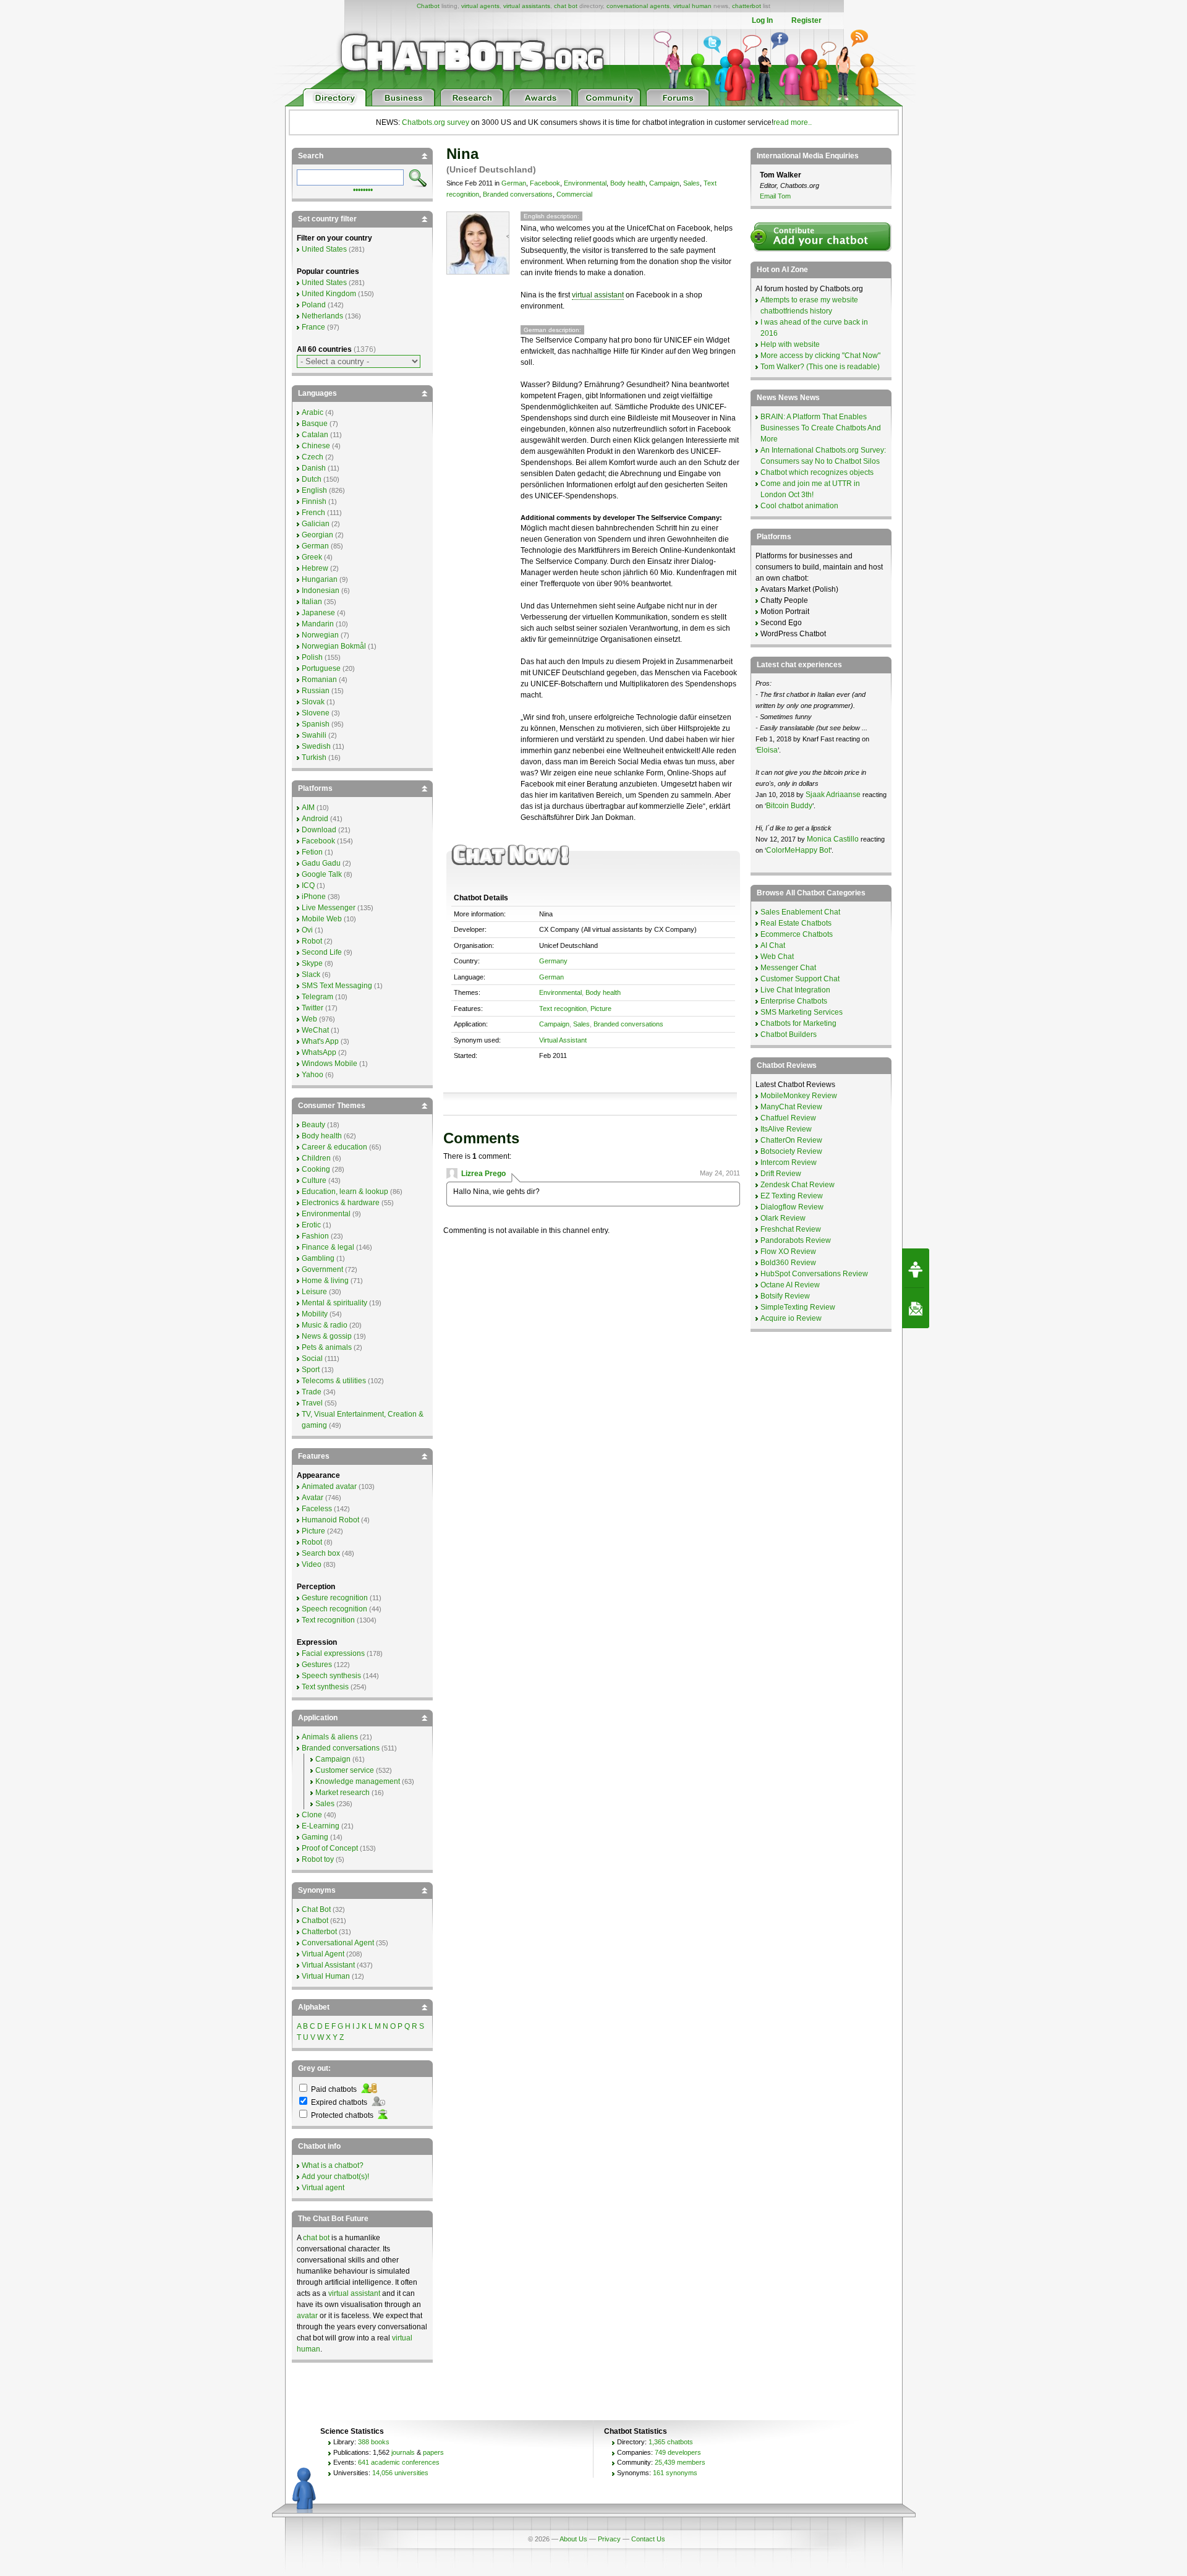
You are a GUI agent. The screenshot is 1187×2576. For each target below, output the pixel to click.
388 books (374, 2442)
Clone (312, 1815)
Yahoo (313, 1075)
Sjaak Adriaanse (833, 795)
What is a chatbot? (333, 2165)
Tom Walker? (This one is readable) (820, 367)
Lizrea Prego (483, 1174)
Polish (312, 657)
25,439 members (680, 2462)
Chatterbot (319, 1932)
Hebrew (315, 568)
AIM (308, 808)
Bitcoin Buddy (789, 806)
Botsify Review (785, 1296)
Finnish (314, 501)
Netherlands (322, 316)
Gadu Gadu (321, 863)
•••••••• (363, 189)
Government (322, 1269)
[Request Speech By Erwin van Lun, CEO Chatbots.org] (916, 1268)
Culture (314, 1180)
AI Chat (773, 945)
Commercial (574, 194)
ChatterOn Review (791, 1140)
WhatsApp (319, 1052)
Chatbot (428, 6)
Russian (316, 691)
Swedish (316, 746)
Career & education (334, 1147)
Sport (311, 1370)
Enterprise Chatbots (794, 1001)
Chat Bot (316, 1909)
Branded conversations (518, 194)
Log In (762, 20)
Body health (628, 183)
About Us (573, 2539)
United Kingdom (329, 294)
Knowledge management (358, 1781)
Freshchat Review (791, 1229)
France (313, 327)
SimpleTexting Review (798, 1307)
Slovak (313, 702)
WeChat (315, 1030)
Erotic (311, 1225)
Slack (311, 975)
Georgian (317, 535)
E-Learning (321, 1826)
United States (324, 249)
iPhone (314, 897)
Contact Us (648, 2539)
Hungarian (320, 579)
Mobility (315, 1314)
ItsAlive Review (786, 1129)
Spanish (316, 724)
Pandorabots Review (796, 1240)
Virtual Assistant (563, 1040)
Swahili (314, 735)
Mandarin (318, 624)
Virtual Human (326, 1976)
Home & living (325, 1281)
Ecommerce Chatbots (797, 934)
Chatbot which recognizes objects (817, 472)
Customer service (345, 1770)
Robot (312, 941)
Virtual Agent (323, 1954)
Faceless (317, 1509)
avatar (307, 2316)
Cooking (316, 1169)
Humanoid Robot (330, 1520)
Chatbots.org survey (436, 122)
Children (316, 1158)
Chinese (316, 446)
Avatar (313, 1498)
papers (433, 2452)
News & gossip (327, 1336)
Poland (314, 305)
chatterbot (747, 6)
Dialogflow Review (792, 1207)
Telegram (317, 997)
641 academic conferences (399, 2462)
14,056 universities (400, 2473)
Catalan (315, 435)
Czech (313, 457)
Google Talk (322, 874)
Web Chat (777, 957)
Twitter (313, 1008)
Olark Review (783, 1218)
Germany (553, 961)
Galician (316, 524)
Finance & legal (328, 1247)
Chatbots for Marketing (798, 1023)
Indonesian (321, 591)
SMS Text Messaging (337, 986)
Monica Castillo (833, 839)
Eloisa (767, 750)
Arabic (313, 412)
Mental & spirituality (334, 1303)
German (514, 183)
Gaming (315, 1837)
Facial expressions (333, 1653)
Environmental (585, 183)
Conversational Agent (338, 1943)
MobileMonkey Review (799, 1096)
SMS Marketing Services (802, 1012)
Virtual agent (323, 2188)
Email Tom (775, 196)
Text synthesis (325, 1687)
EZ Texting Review (792, 1196)
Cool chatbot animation (799, 506)
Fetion (312, 852)
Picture (601, 1009)
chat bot (566, 6)
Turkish (314, 757)
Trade (312, 1392)
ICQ (308, 885)
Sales (691, 183)
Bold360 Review (788, 1263)
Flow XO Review (788, 1252)
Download (319, 830)
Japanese (318, 613)
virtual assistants (527, 6)
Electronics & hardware (341, 1203)
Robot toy (318, 1859)
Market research (342, 1793)
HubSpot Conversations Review (814, 1274)
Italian (312, 602)
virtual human (692, 6)
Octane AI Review (790, 1285)
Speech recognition (334, 1609)
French (313, 513)
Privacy (609, 2539)
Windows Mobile (330, 1064)
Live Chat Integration (795, 990)
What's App (320, 1041)
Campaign (664, 183)
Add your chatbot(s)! (335, 2177)
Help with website (790, 344)
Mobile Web (322, 919)
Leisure (314, 1292)
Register (806, 20)
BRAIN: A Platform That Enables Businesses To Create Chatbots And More (821, 428)
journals (403, 2452)
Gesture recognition (335, 1598)
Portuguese (321, 668)
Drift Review (781, 1174)
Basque (315, 424)
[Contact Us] (916, 1308)
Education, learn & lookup (345, 1192)
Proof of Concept (330, 1848)
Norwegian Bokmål (334, 646)
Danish (314, 468)
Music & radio (325, 1325)
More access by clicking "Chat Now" (820, 356)
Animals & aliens (330, 1737)
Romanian (319, 680)
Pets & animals (327, 1347)
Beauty (313, 1125)
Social (312, 1358)
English (314, 490)
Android (315, 819)
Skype (312, 963)
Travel (312, 1403)
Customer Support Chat (800, 979)
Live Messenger (329, 908)
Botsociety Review (791, 1151)
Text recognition (563, 1009)
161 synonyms (675, 2473)
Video (312, 1564)
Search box (321, 1553)
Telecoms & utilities (334, 1381)
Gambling (318, 1258)
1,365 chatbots (671, 2442)
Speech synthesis (331, 1676)
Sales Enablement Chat (800, 912)
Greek (312, 557)
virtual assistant (598, 295)
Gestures (317, 1665)
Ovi (307, 930)
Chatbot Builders (789, 1034)
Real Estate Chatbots (796, 923)
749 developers (678, 2452)
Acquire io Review (791, 1318)
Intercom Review (789, 1162)
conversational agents (638, 6)
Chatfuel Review (788, 1118)
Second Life (322, 952)
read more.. (793, 122)
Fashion (315, 1236)
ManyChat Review (791, 1107)
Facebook (545, 183)
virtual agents (480, 6)
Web (309, 1019)
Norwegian (320, 635)
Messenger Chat (788, 968)
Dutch (312, 479)
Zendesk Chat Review (798, 1185)
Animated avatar (329, 1486)
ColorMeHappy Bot (798, 850)
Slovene (316, 713)
